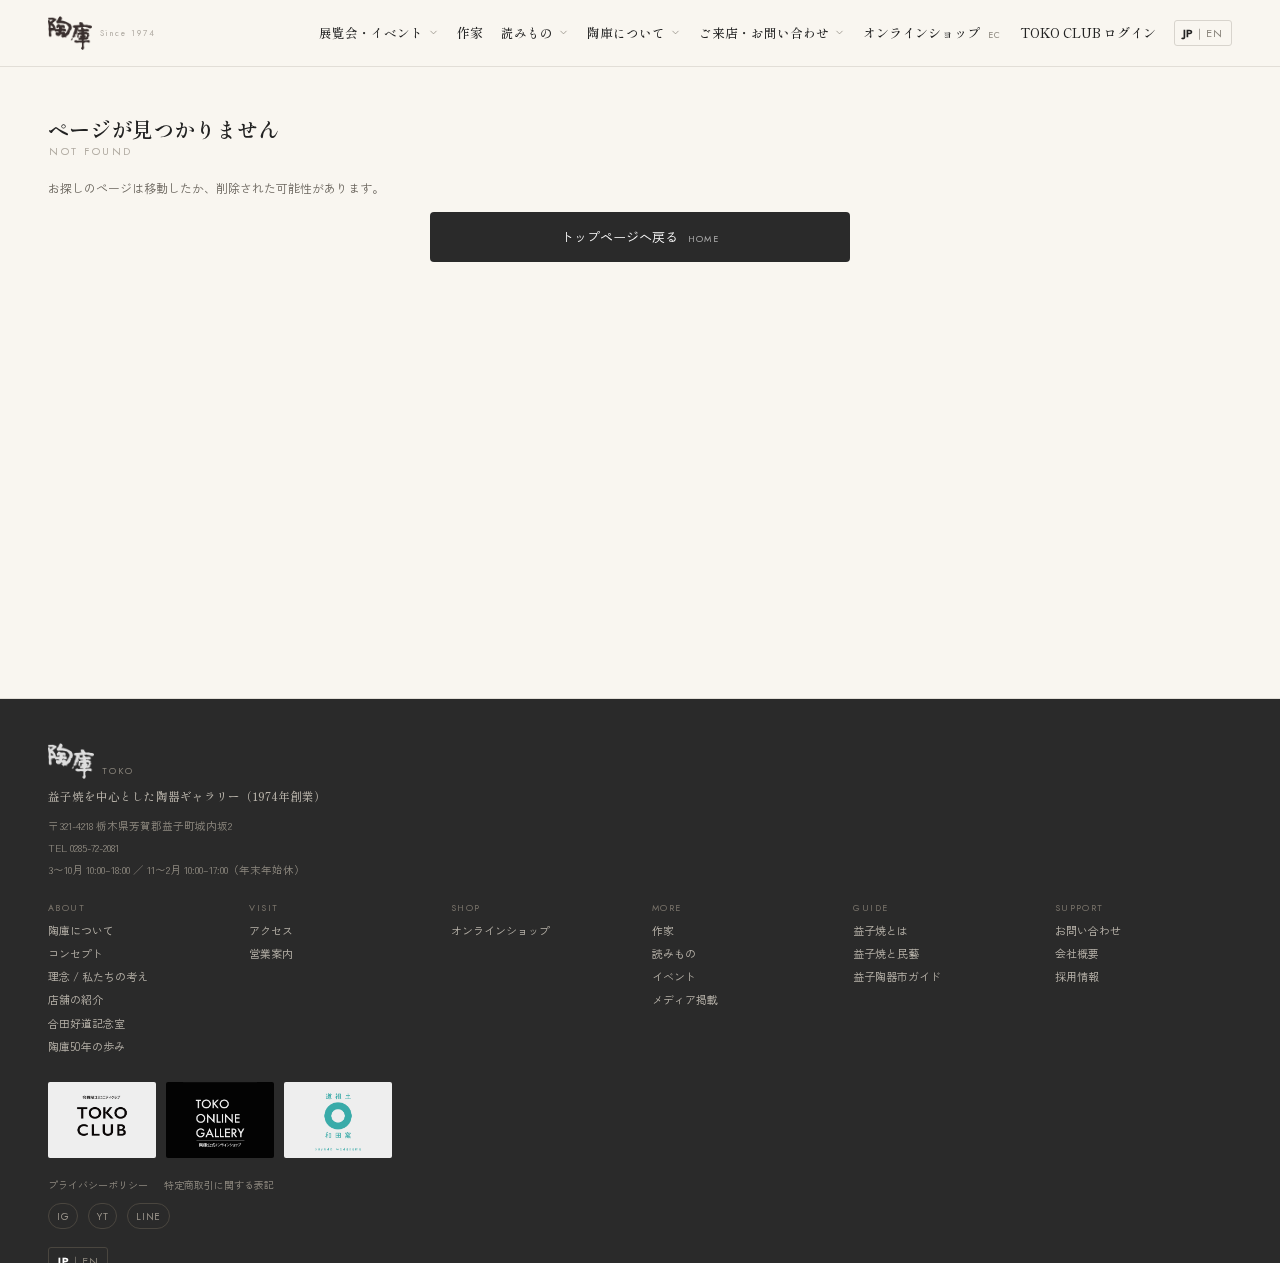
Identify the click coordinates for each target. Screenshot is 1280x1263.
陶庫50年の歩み (86, 1046)
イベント (674, 976)
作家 (470, 32)
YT (102, 1216)
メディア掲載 (685, 999)
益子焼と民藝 (886, 953)
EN (1214, 33)
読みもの (527, 32)
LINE (148, 1216)
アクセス (271, 930)
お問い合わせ (1088, 930)
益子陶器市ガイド (897, 976)
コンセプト (75, 953)
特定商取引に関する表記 (219, 1184)
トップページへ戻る (640, 236)
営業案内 (271, 953)
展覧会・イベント (371, 32)
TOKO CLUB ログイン (1088, 32)
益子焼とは (880, 930)
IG (63, 1216)
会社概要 (1077, 953)
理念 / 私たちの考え (98, 976)
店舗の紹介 (75, 999)
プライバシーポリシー (98, 1184)
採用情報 (1077, 976)
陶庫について (626, 32)
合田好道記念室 (86, 1023)
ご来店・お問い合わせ (764, 32)
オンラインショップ (932, 32)
